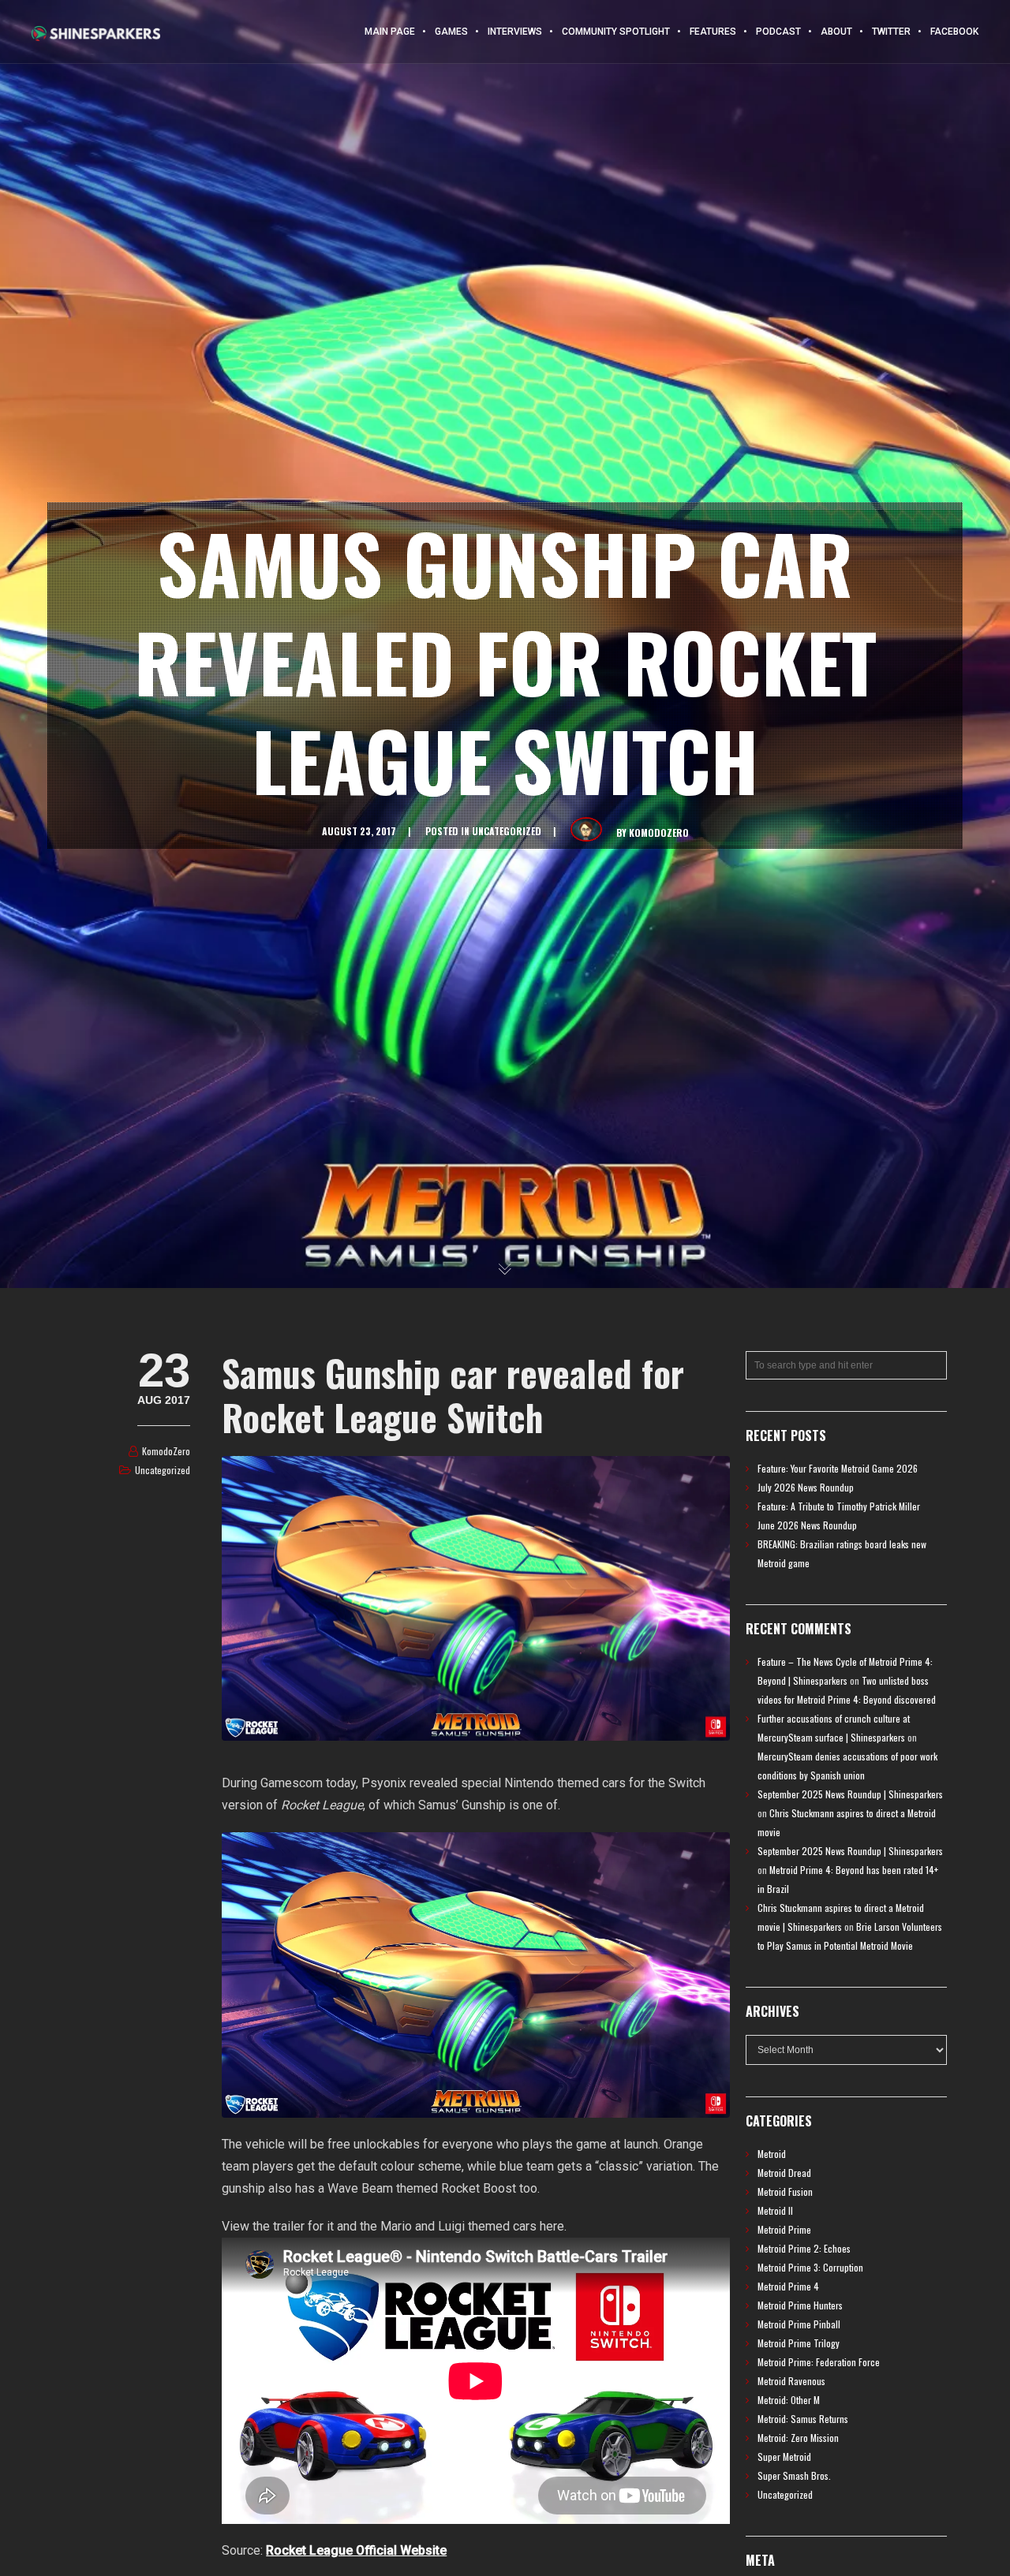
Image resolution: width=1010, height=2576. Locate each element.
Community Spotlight (616, 32)
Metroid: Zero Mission (798, 2438)
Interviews (515, 32)
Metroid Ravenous (791, 2381)
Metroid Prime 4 (788, 2286)
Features (713, 32)
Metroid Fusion (785, 2191)
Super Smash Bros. (794, 2475)
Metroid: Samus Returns (803, 2419)
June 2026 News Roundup (807, 1525)
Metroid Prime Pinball (799, 2324)
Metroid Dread (784, 2173)
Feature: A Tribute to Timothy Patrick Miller (839, 1506)
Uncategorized (507, 831)
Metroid (772, 2154)
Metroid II (775, 2210)
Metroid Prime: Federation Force (819, 2362)
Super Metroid (784, 2457)
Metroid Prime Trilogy (799, 2343)
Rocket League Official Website (356, 2550)
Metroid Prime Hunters (800, 2305)
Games (451, 32)
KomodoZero (659, 833)
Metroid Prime (784, 2229)
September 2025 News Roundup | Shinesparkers (850, 1794)
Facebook (954, 32)
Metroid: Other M (789, 2400)
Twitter (891, 32)
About (836, 32)
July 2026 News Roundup (806, 1487)
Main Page (390, 32)
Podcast (778, 32)
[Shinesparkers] (96, 32)
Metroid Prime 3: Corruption (810, 2267)
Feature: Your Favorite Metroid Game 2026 (838, 1468)
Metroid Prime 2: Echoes (804, 2248)
